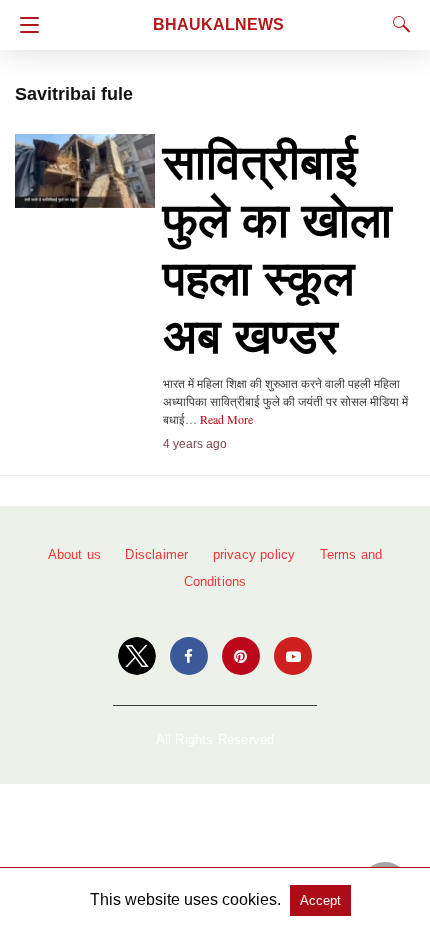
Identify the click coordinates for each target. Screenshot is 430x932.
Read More (226, 419)
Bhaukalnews (218, 24)
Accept (320, 900)
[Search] (397, 24)
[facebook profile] (189, 656)
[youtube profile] (293, 656)
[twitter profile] (137, 656)
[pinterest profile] (241, 656)
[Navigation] (24, 25)
